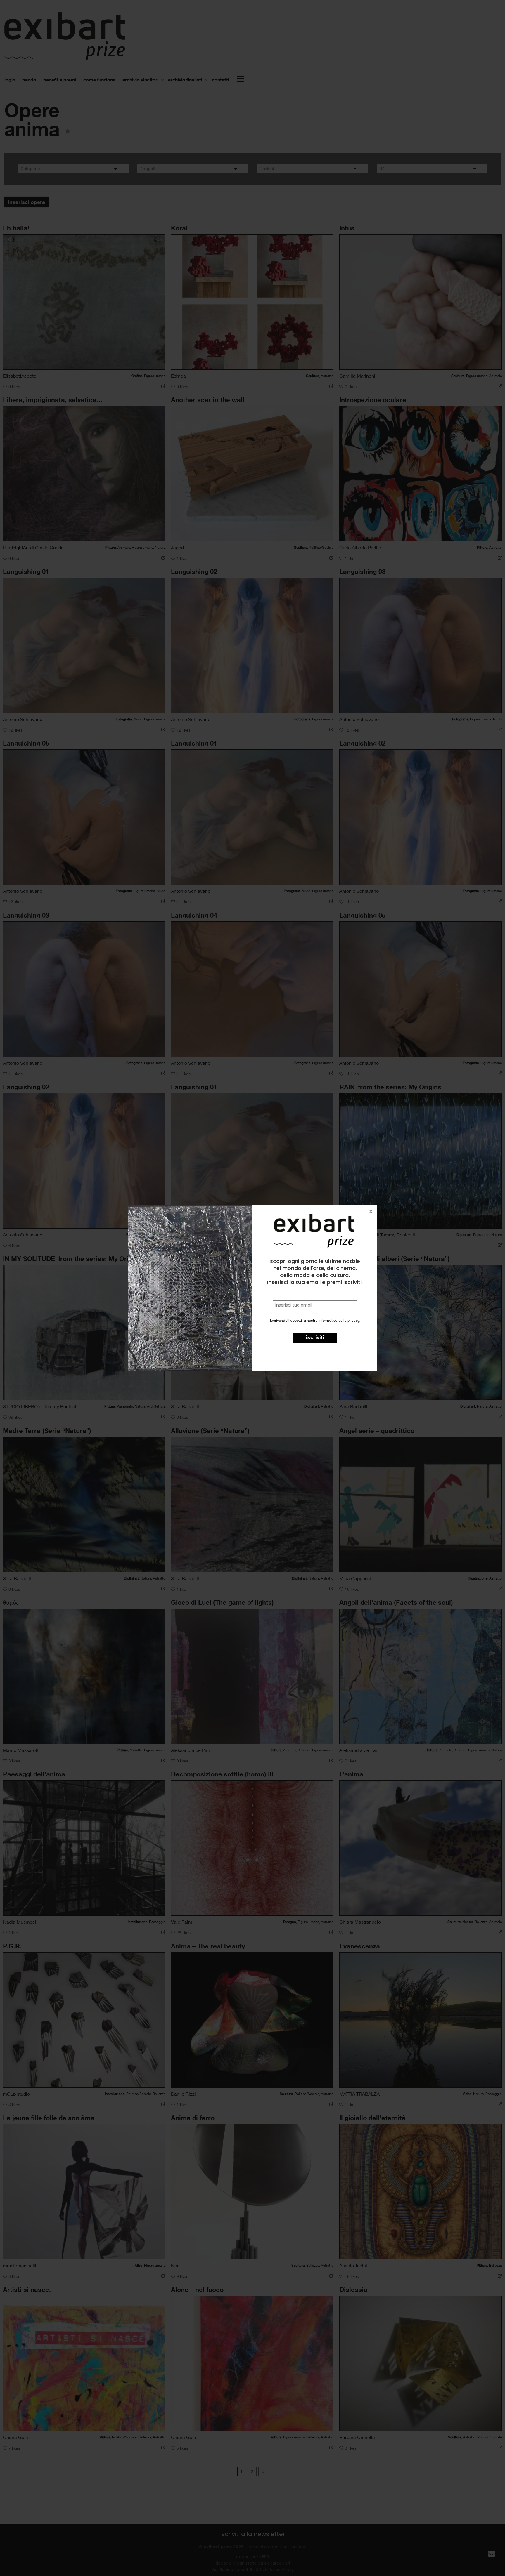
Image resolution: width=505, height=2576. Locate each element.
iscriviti (315, 1337)
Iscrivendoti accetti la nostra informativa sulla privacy (315, 1321)
